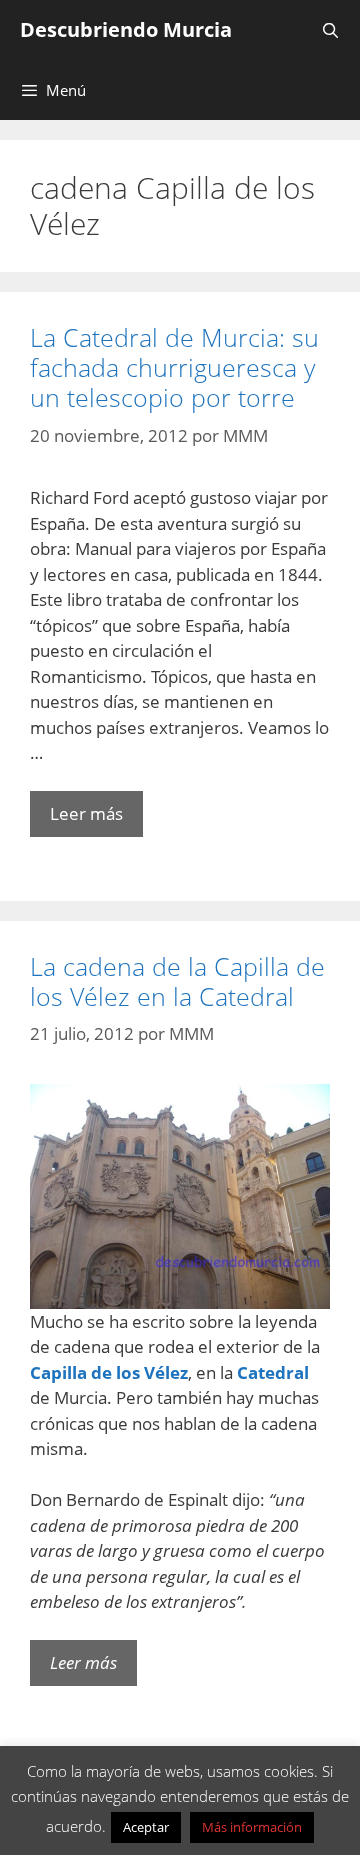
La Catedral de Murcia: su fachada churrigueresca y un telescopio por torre (174, 367)
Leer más (86, 813)
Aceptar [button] (146, 1827)
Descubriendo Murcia (126, 29)
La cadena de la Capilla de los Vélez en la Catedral (177, 981)
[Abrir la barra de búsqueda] (330, 30)
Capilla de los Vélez (109, 1372)
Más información (252, 1827)
